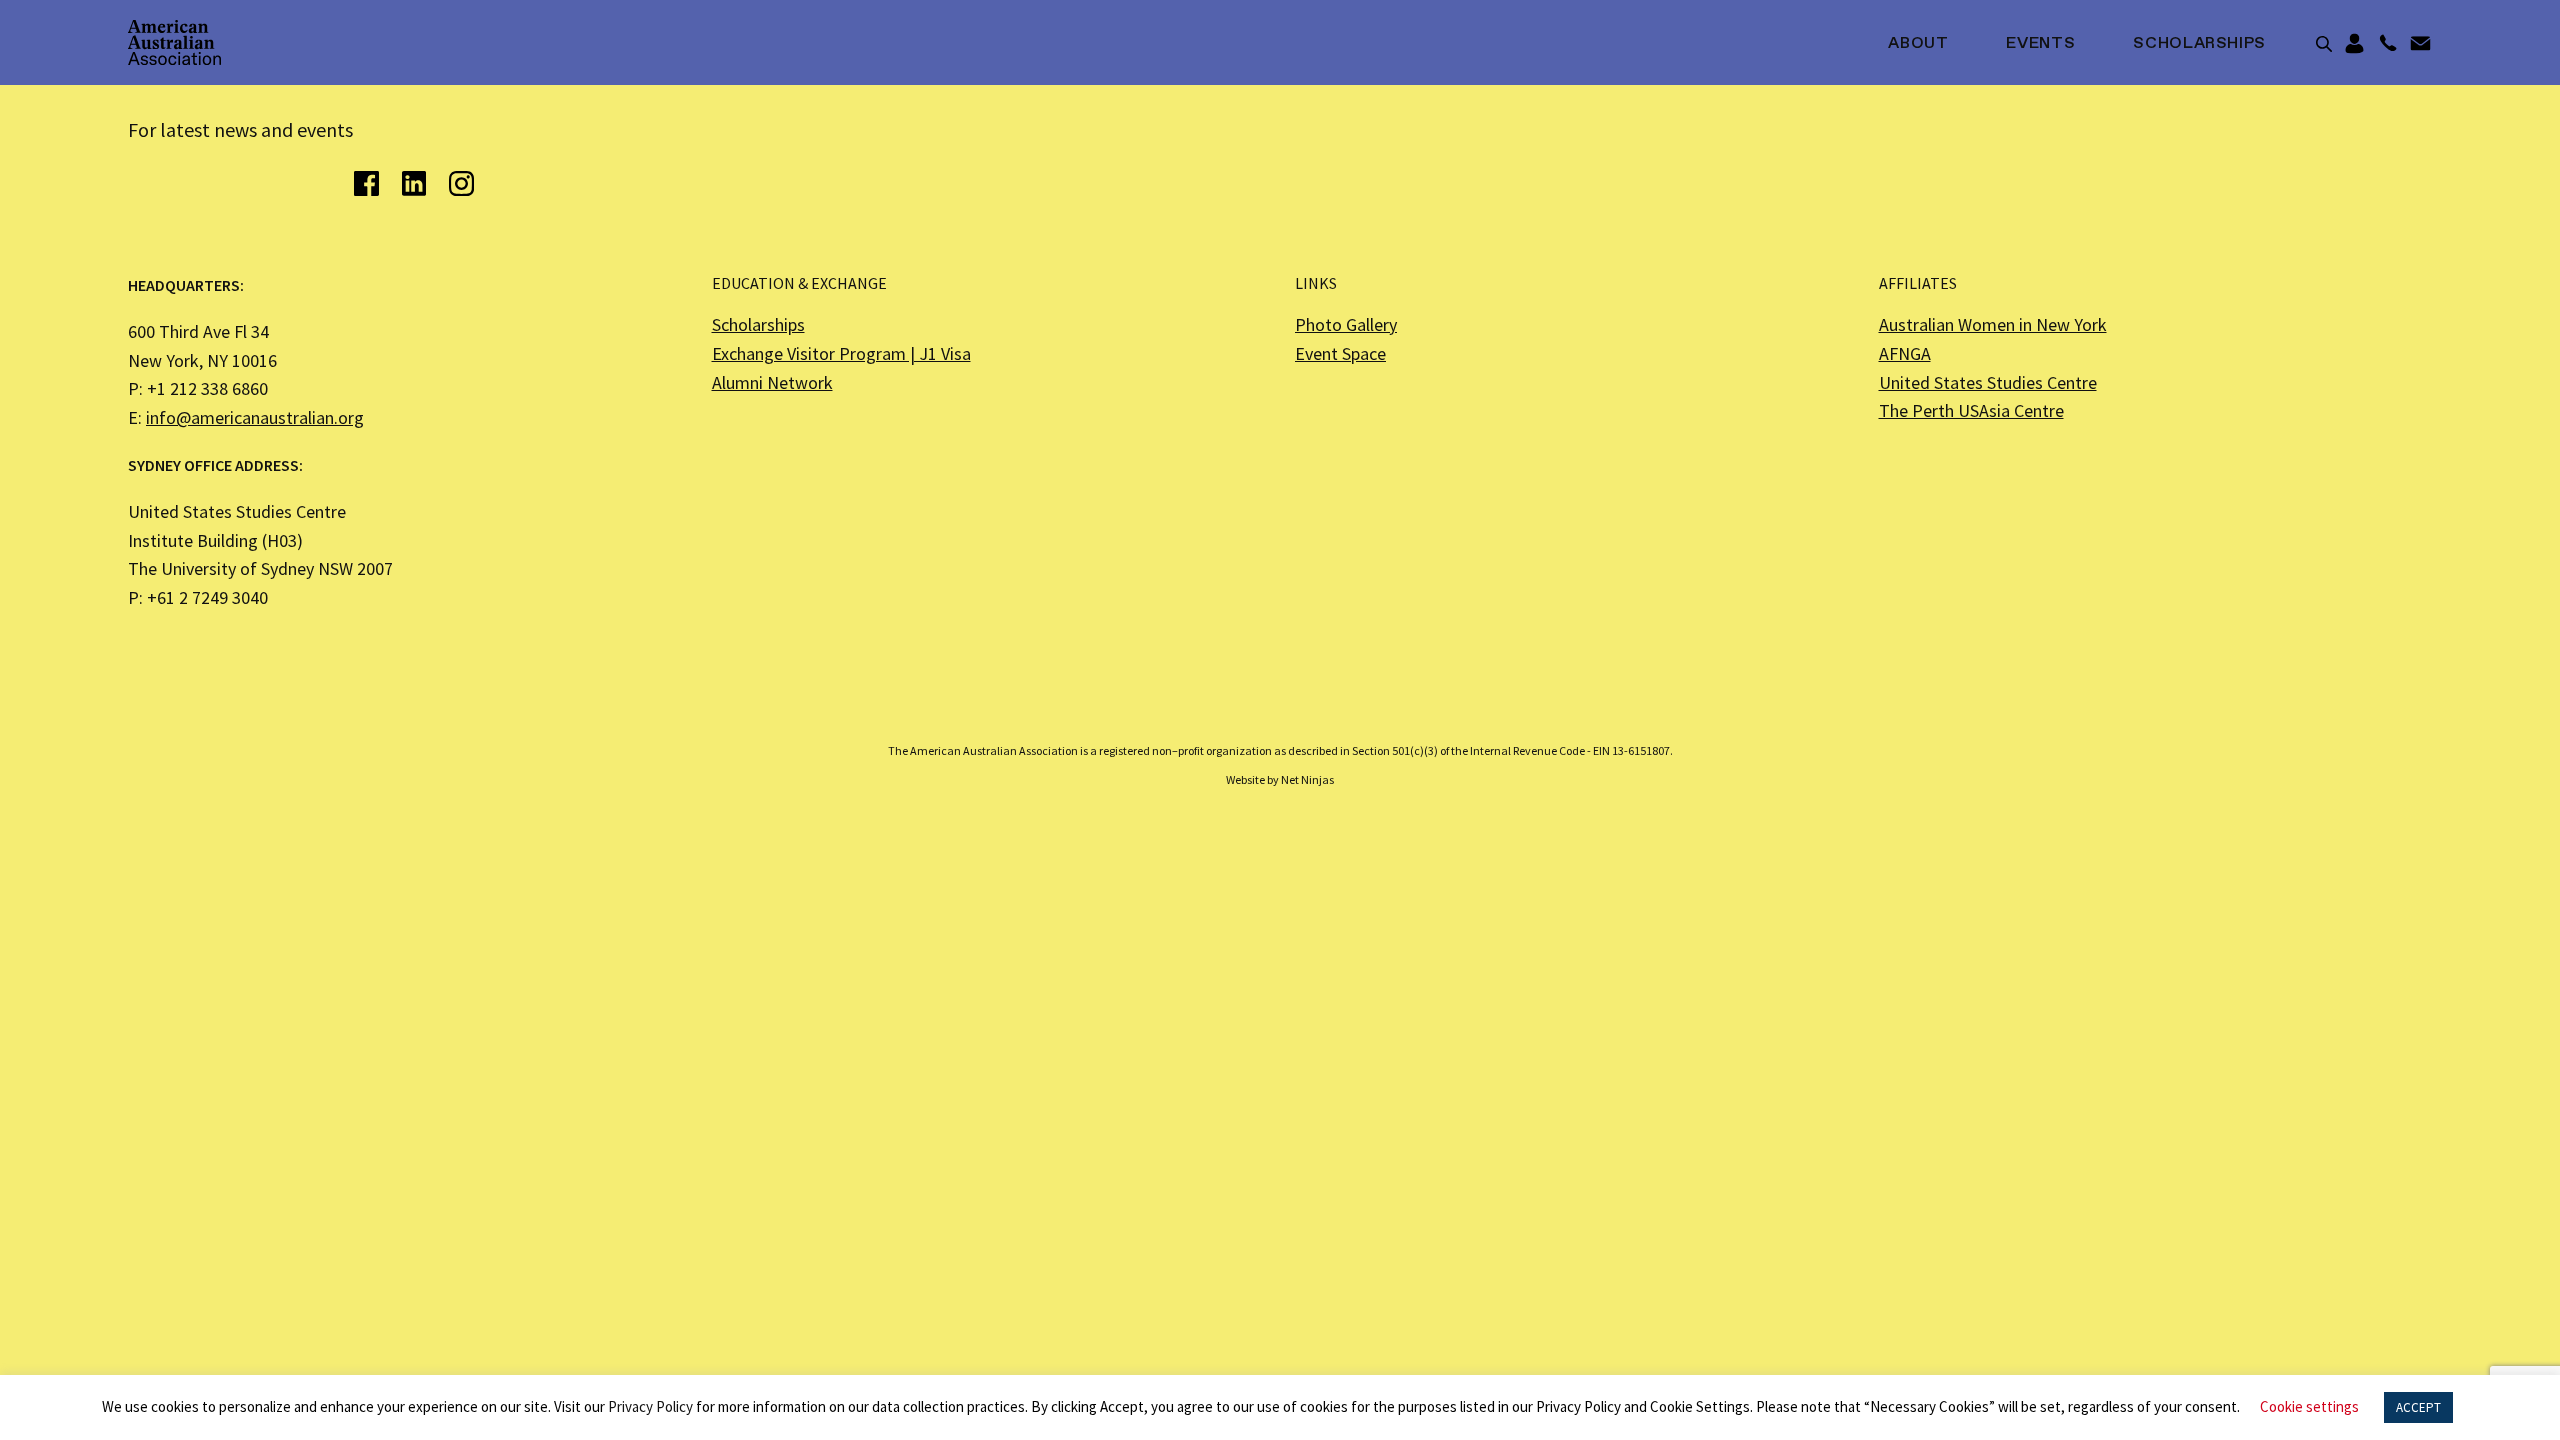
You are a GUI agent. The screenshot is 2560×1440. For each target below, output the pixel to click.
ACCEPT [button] (2418, 1407)
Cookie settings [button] (2309, 1406)
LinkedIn (413, 183)
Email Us (2420, 44)
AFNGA (1905, 353)
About (1918, 44)
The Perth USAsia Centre (1971, 410)
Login (2354, 44)
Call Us (2387, 44)
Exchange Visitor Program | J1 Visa (841, 353)
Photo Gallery (1346, 324)
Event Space (1340, 353)
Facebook (366, 183)
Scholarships (2199, 44)
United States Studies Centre (1988, 382)
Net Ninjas (1307, 779)
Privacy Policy (650, 1406)
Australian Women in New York (1993, 324)
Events (2040, 44)
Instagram (461, 183)
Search (2324, 44)
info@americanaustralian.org (255, 417)
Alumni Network (772, 382)
